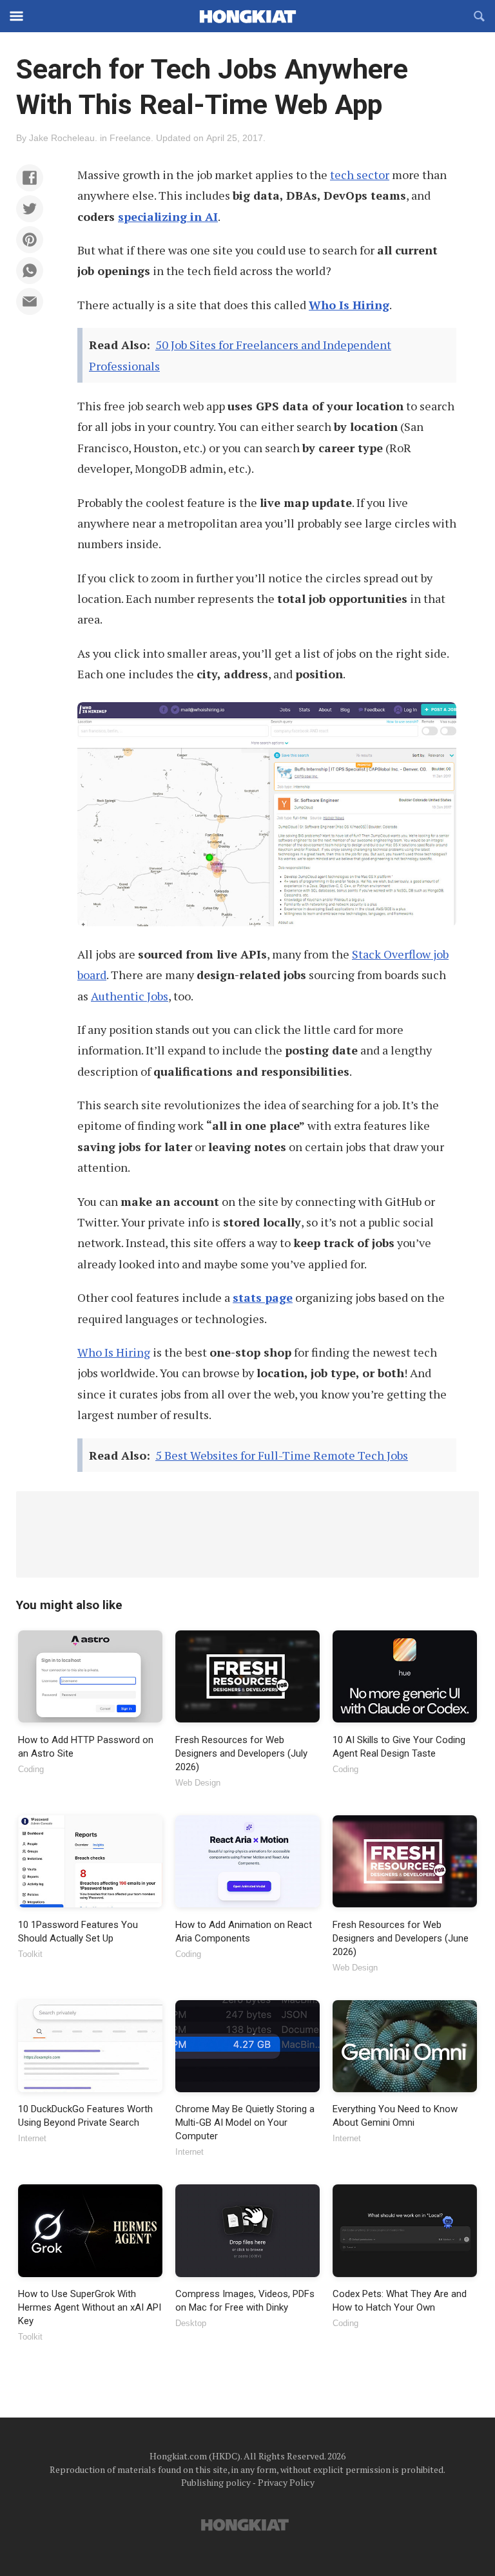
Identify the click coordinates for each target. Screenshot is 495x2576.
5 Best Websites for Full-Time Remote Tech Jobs (282, 1455)
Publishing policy (216, 2482)
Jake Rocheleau (62, 138)
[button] (30, 178)
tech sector (360, 175)
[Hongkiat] (247, 16)
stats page (263, 1297)
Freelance (130, 138)
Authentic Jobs (130, 996)
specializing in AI (168, 216)
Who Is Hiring (349, 305)
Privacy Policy (286, 2482)
